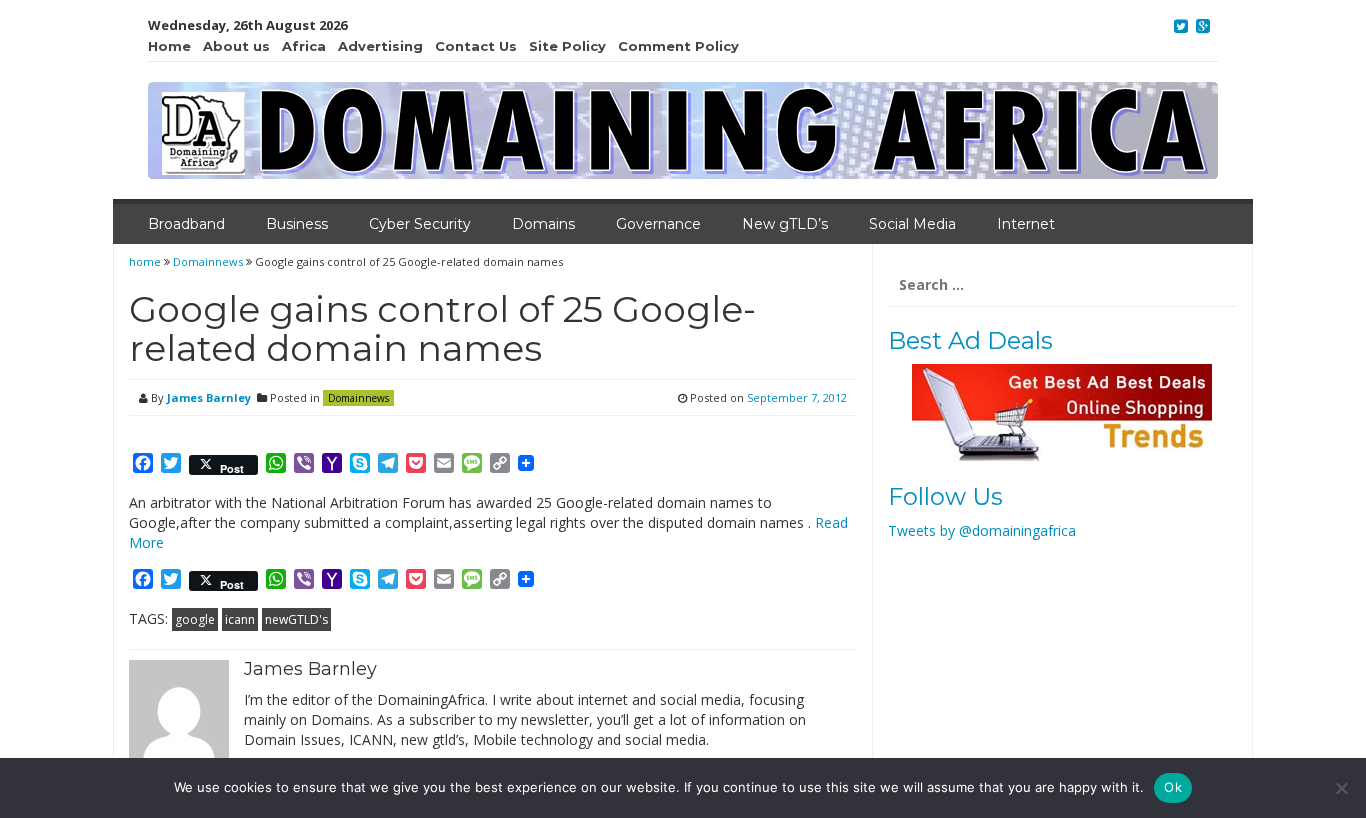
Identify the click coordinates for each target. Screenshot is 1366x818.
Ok (1173, 787)
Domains (543, 224)
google (195, 619)
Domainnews (208, 261)
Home (169, 46)
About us (236, 46)
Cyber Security (420, 224)
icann (240, 619)
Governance (658, 224)
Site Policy (567, 46)
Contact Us (476, 46)
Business (297, 224)
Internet (1026, 224)
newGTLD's (296, 619)
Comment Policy (678, 46)
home (146, 261)
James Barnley (209, 397)
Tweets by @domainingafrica (982, 530)
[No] (1341, 788)
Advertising (380, 46)
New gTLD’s (785, 224)
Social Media (912, 224)
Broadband (186, 224)
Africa (304, 46)
